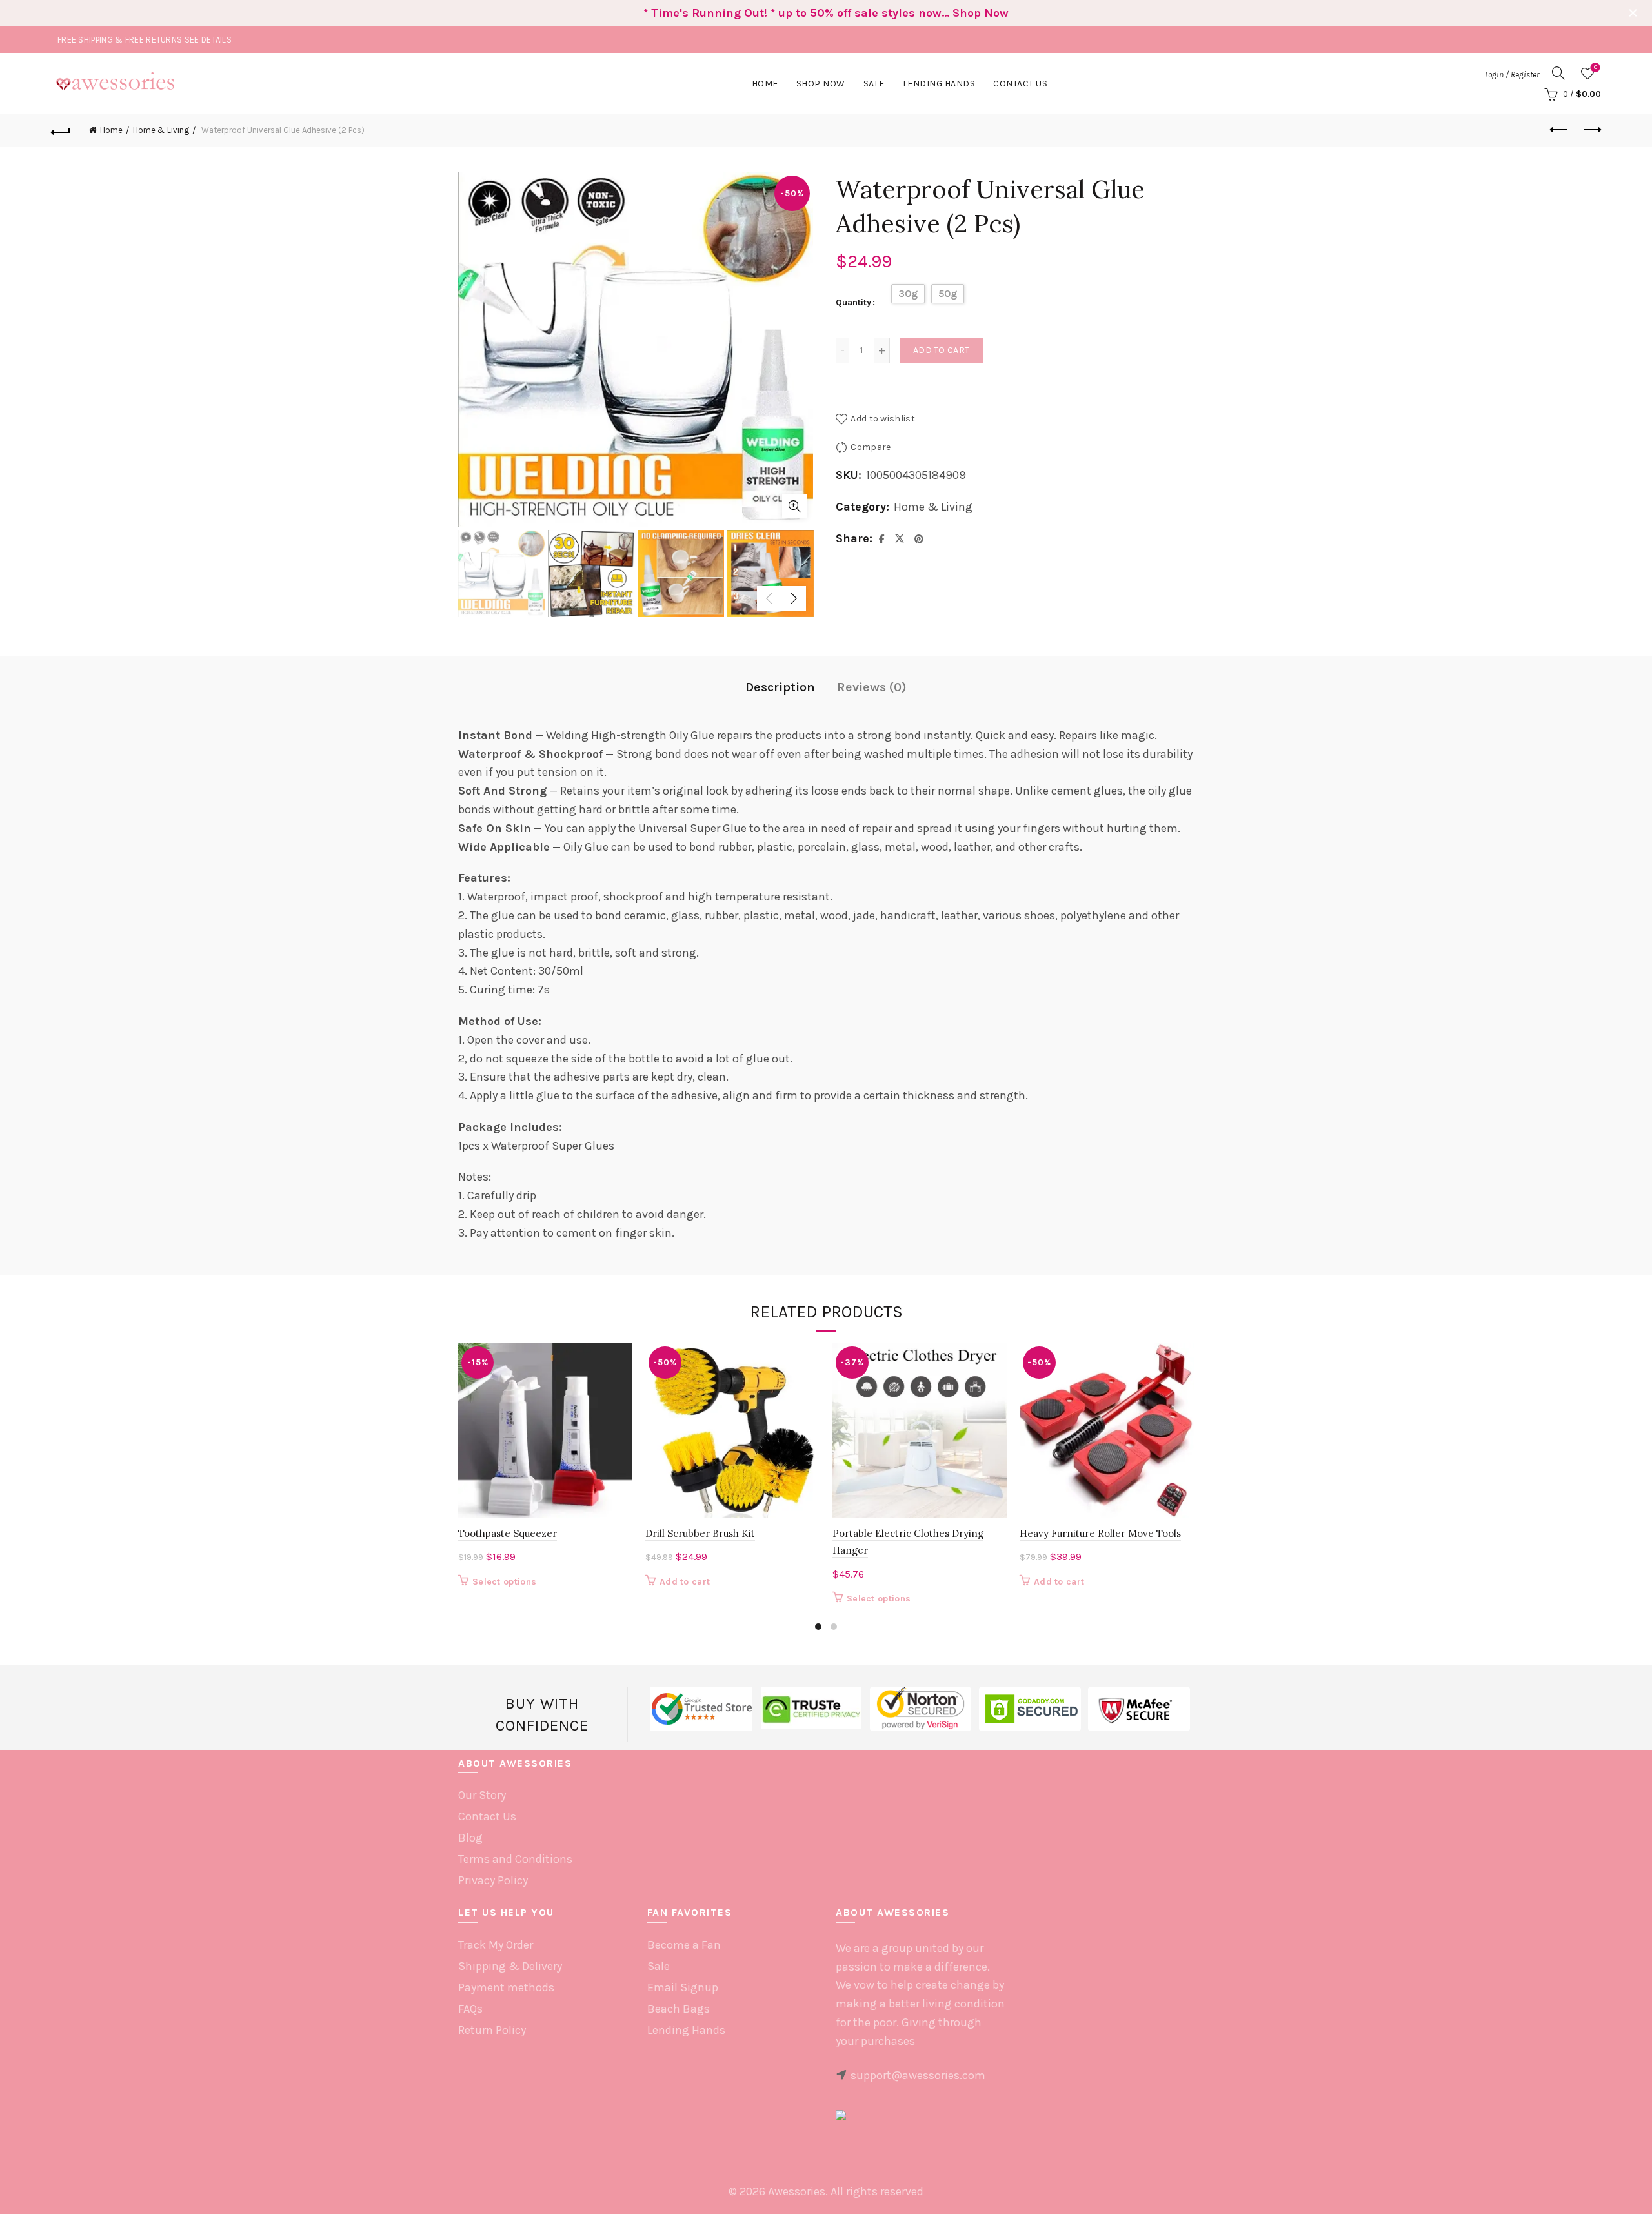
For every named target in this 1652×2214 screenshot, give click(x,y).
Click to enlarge (794, 506)
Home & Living (161, 130)
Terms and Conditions (515, 1859)
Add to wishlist (883, 419)
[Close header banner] (1633, 13)
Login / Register (1512, 75)
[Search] (1558, 73)
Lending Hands (686, 2030)
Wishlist (1596, 67)
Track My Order (496, 1945)
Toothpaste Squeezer (508, 1533)
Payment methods (506, 1987)
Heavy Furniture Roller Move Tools (1100, 1533)
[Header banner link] (807, 13)
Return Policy (492, 2030)
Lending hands (939, 84)
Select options (504, 1582)
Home (765, 84)
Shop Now (821, 84)
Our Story (482, 1795)
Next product (1591, 130)
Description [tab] (780, 687)
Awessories (797, 2191)
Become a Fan (684, 1945)
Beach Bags (679, 2009)
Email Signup (683, 1987)
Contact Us (1020, 84)
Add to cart (941, 350)
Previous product (1559, 130)
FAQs (470, 2009)
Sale (874, 84)
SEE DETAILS (208, 40)
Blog (470, 1838)
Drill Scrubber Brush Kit (700, 1533)
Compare (871, 447)
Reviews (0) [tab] (872, 687)
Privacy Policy (493, 1880)
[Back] (61, 130)
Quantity (853, 302)
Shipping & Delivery (510, 1966)
